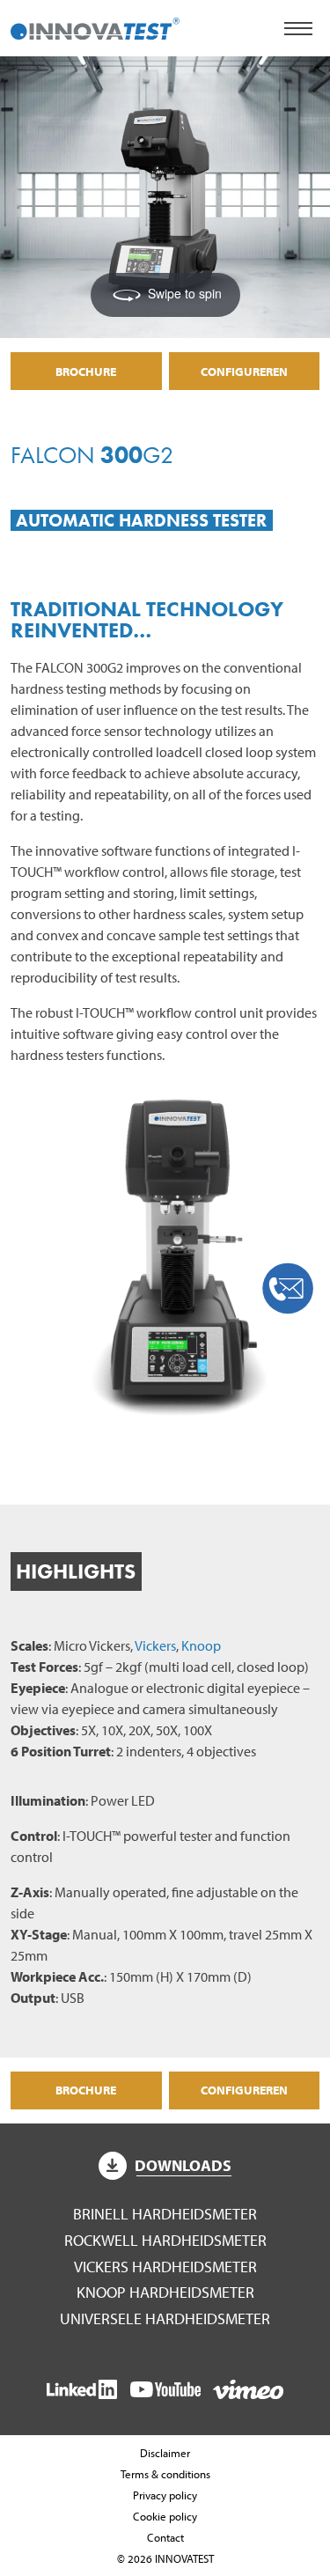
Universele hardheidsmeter (165, 2318)
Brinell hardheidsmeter (165, 2214)
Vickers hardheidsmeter (165, 2267)
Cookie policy (165, 2516)
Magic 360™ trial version (99, 87)
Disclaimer (165, 2453)
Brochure (86, 371)
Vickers (155, 1645)
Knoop (201, 1645)
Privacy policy (165, 2495)
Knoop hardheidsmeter (165, 2292)
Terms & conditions (165, 2474)
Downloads (183, 2165)
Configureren (244, 371)
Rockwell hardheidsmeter (165, 2240)
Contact (165, 2537)
